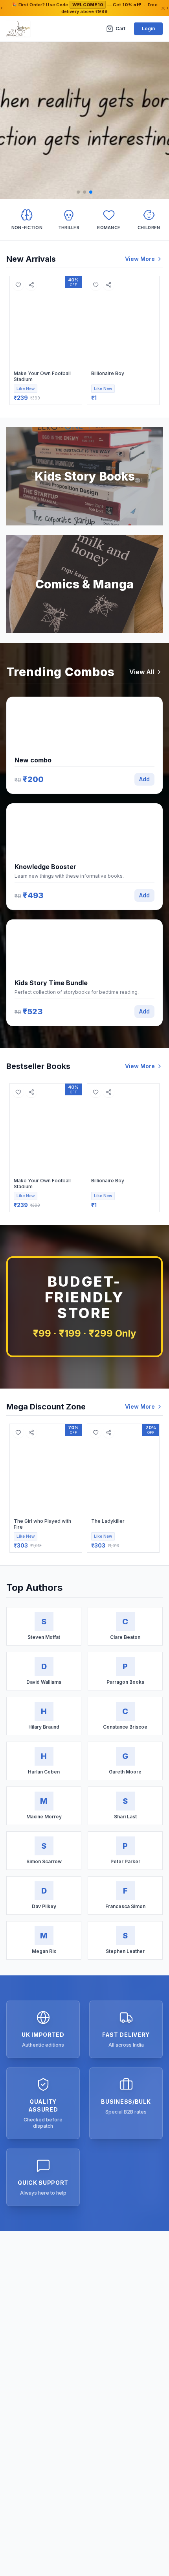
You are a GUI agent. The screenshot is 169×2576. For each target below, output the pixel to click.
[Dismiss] (163, 8)
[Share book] (31, 285)
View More (140, 259)
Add (144, 779)
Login (148, 29)
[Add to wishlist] (18, 285)
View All (142, 672)
